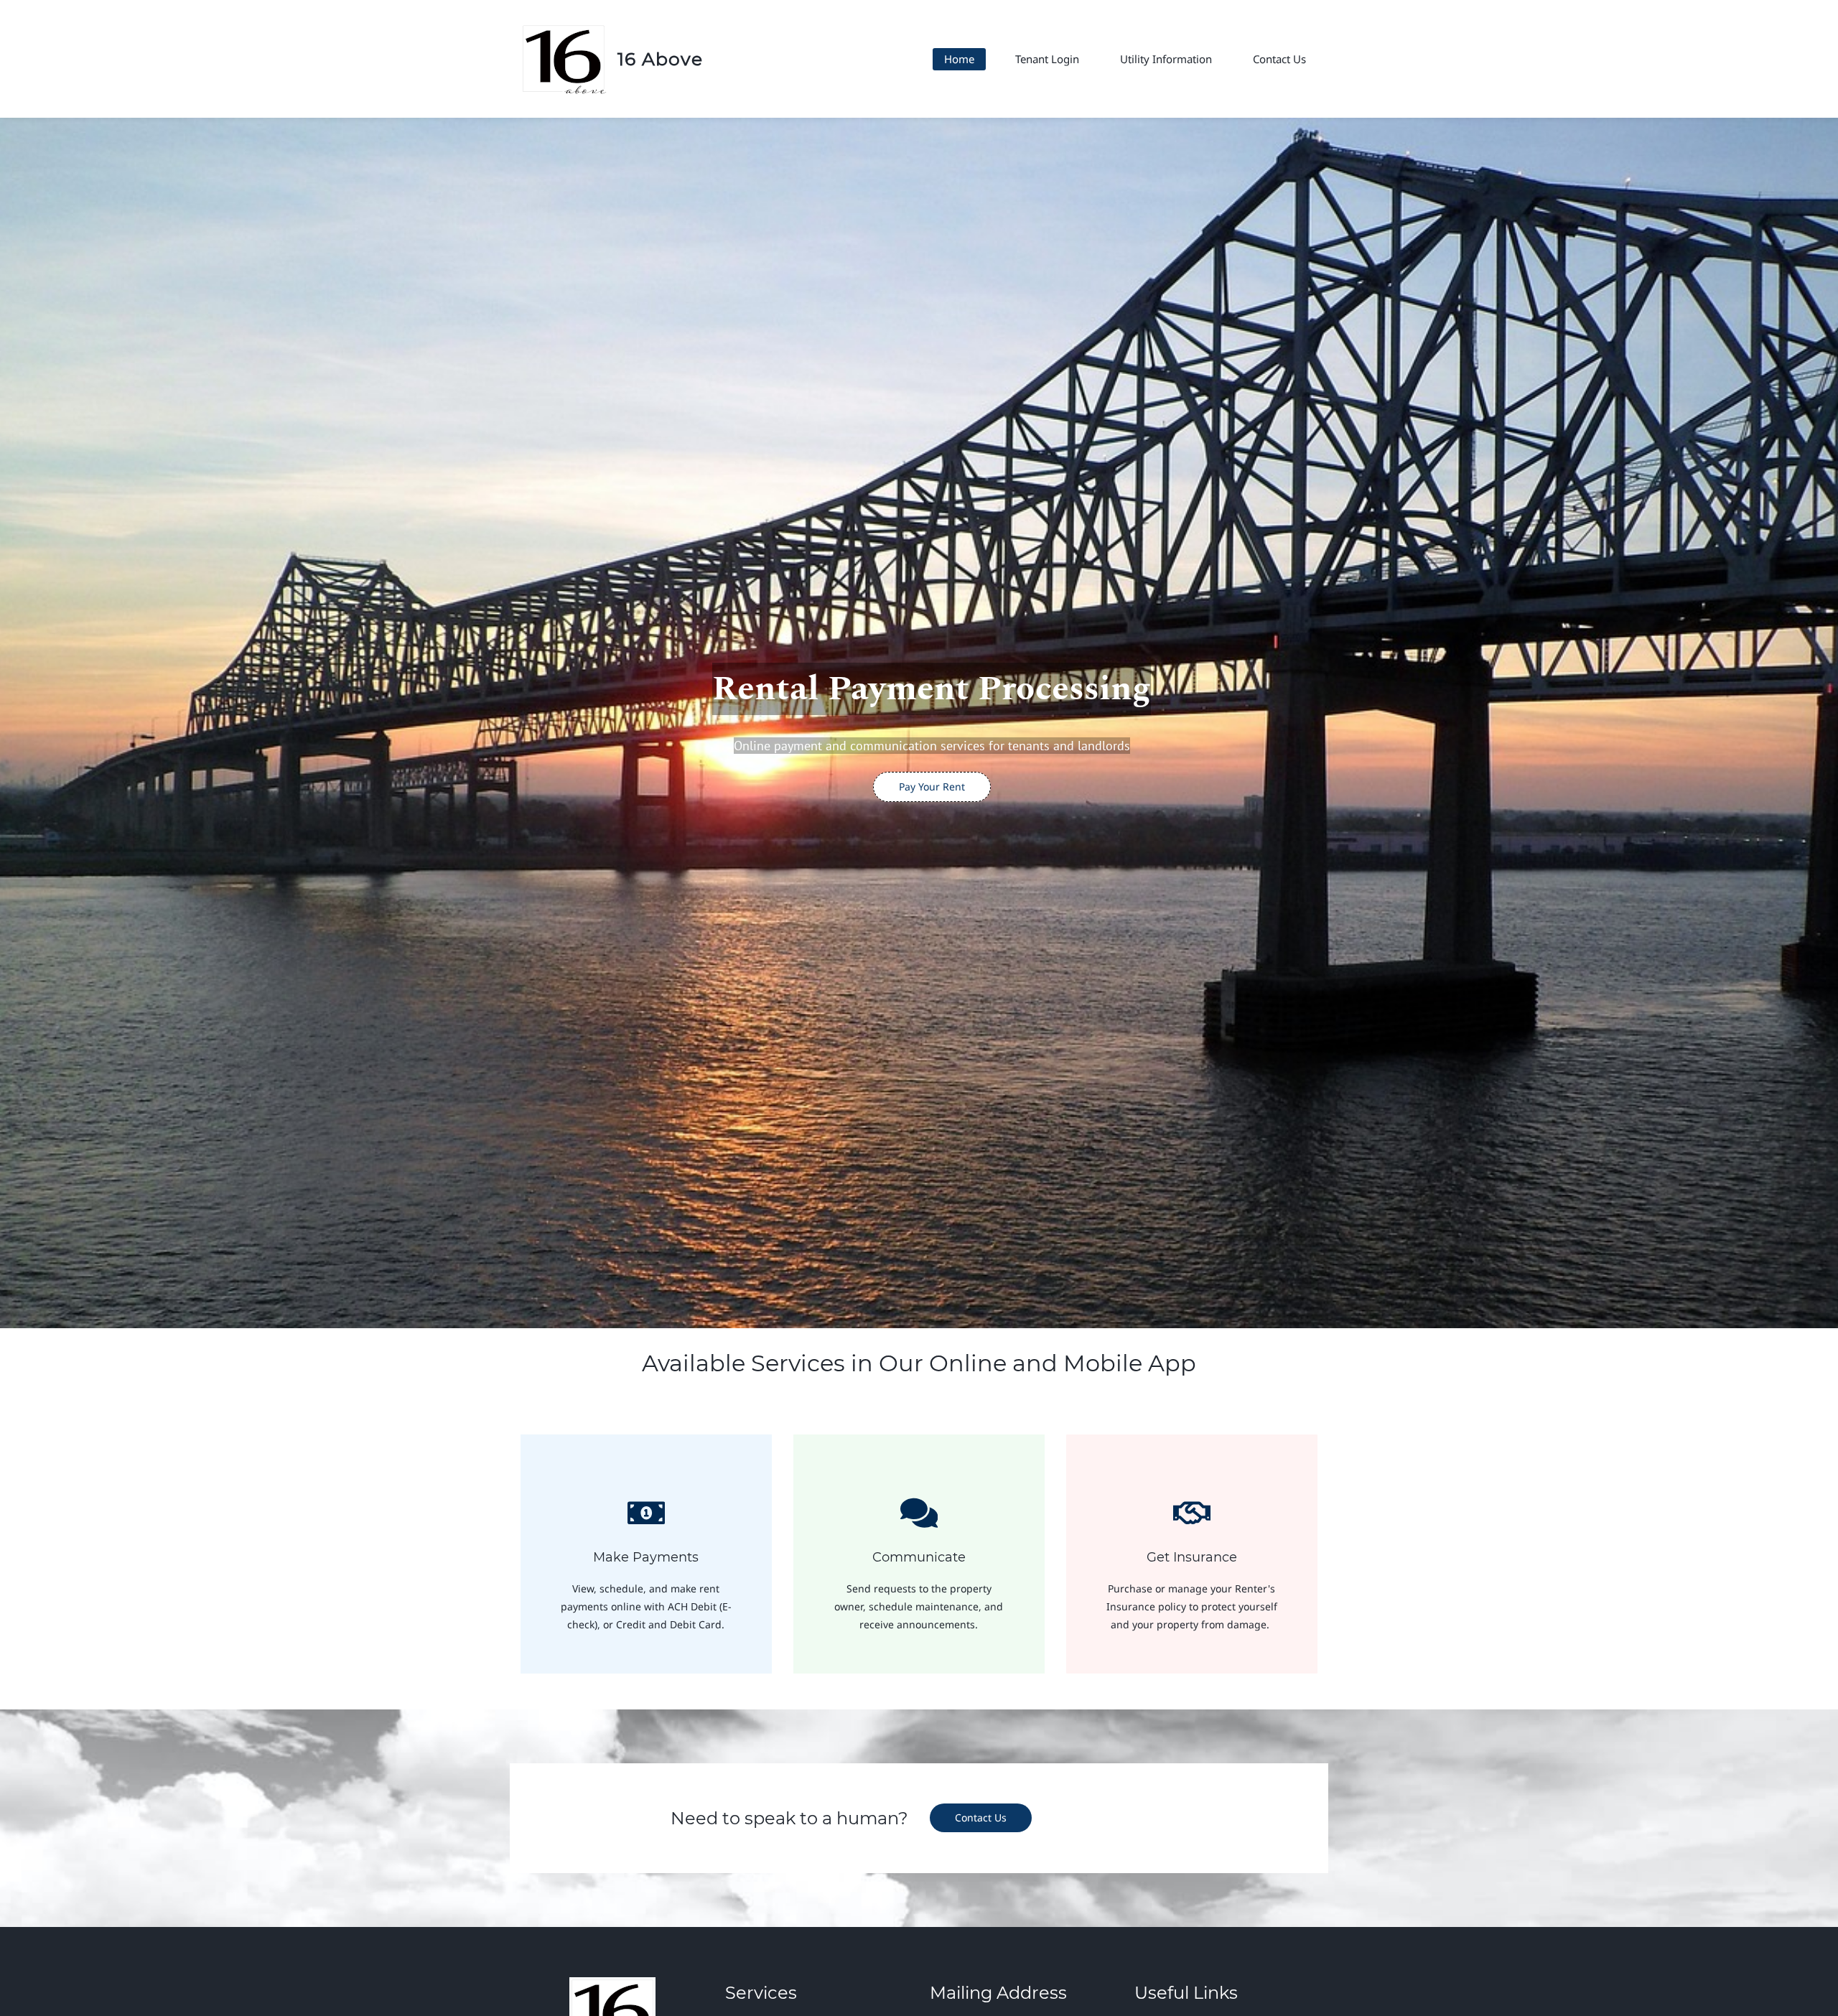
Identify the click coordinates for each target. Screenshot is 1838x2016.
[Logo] (564, 59)
